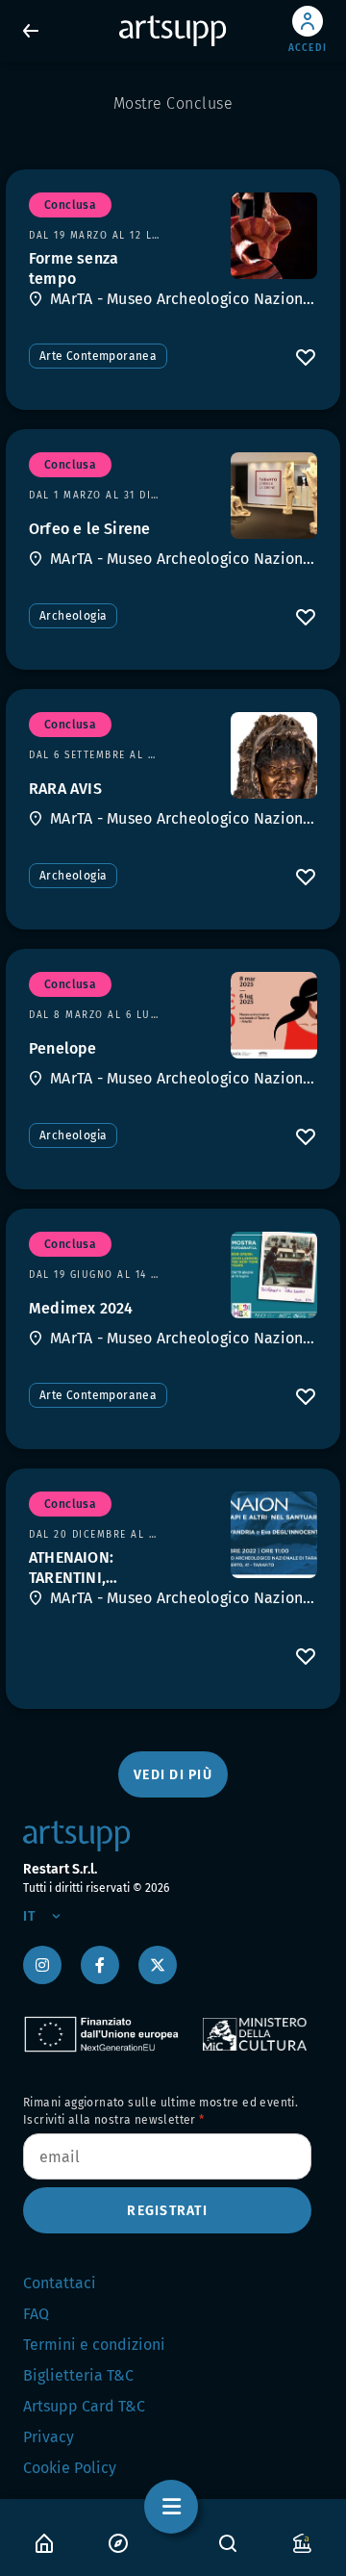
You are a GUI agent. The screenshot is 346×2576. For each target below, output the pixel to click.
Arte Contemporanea (98, 356)
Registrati (167, 2211)
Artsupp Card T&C (84, 2406)
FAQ (36, 2314)
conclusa (70, 205)
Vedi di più (173, 1775)
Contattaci (60, 2283)
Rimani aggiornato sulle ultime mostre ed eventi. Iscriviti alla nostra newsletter (161, 2111)
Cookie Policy (70, 2468)
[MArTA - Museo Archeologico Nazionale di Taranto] (274, 236)
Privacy (49, 2437)
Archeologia (73, 616)
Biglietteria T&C (78, 2375)
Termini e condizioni (94, 2345)
